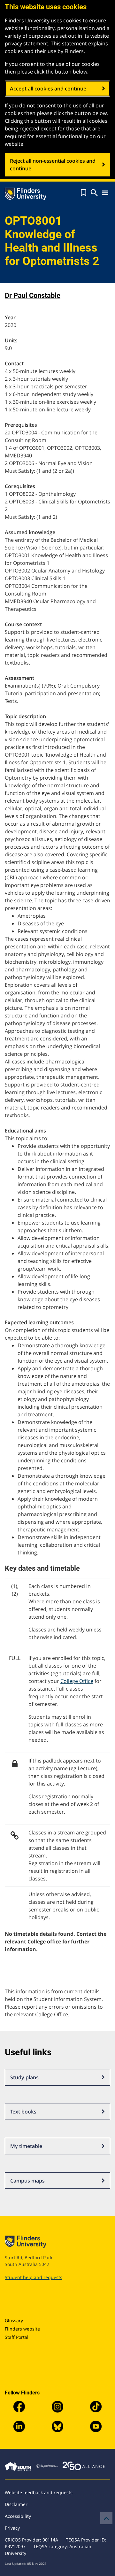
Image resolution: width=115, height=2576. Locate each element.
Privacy (12, 2528)
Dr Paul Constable (33, 296)
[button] (84, 193)
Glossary (14, 2320)
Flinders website (22, 2329)
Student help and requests (34, 2277)
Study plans (24, 2077)
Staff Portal (17, 2337)
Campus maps (27, 2181)
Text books (23, 2112)
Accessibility (18, 2516)
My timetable (26, 2146)
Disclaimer (16, 2504)
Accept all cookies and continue (48, 89)
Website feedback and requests (39, 2492)
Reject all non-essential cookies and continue (53, 165)
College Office (77, 1681)
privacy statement (27, 43)
